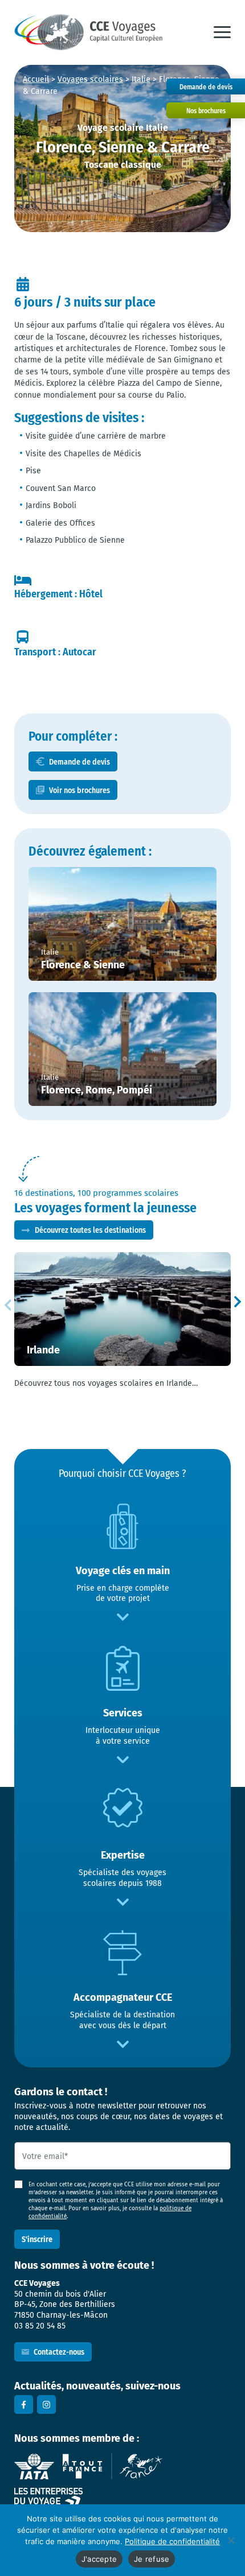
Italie (141, 79)
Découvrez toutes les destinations (90, 1230)
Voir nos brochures (79, 790)
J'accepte (99, 2559)
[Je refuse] (231, 2540)
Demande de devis (79, 761)
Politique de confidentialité (172, 2541)
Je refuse (152, 2559)
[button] (222, 32)
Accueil (36, 79)
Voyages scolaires (90, 79)
